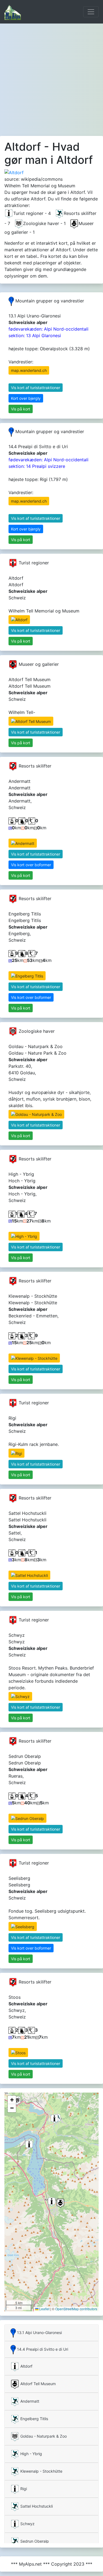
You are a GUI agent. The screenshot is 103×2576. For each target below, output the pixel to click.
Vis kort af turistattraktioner (36, 388)
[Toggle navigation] (91, 12)
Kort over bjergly (26, 398)
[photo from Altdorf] (14, 172)
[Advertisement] (51, 78)
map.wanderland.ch (29, 370)
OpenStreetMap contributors (76, 2309)
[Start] (13, 12)
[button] (52, 2202)
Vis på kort (21, 409)
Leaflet (44, 2309)
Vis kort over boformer (31, 865)
